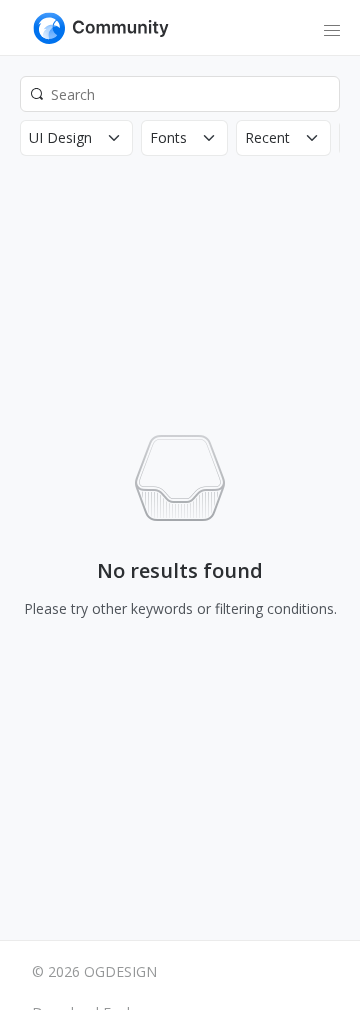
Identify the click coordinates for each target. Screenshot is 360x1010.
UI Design (60, 137)
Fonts (168, 137)
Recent (267, 137)
